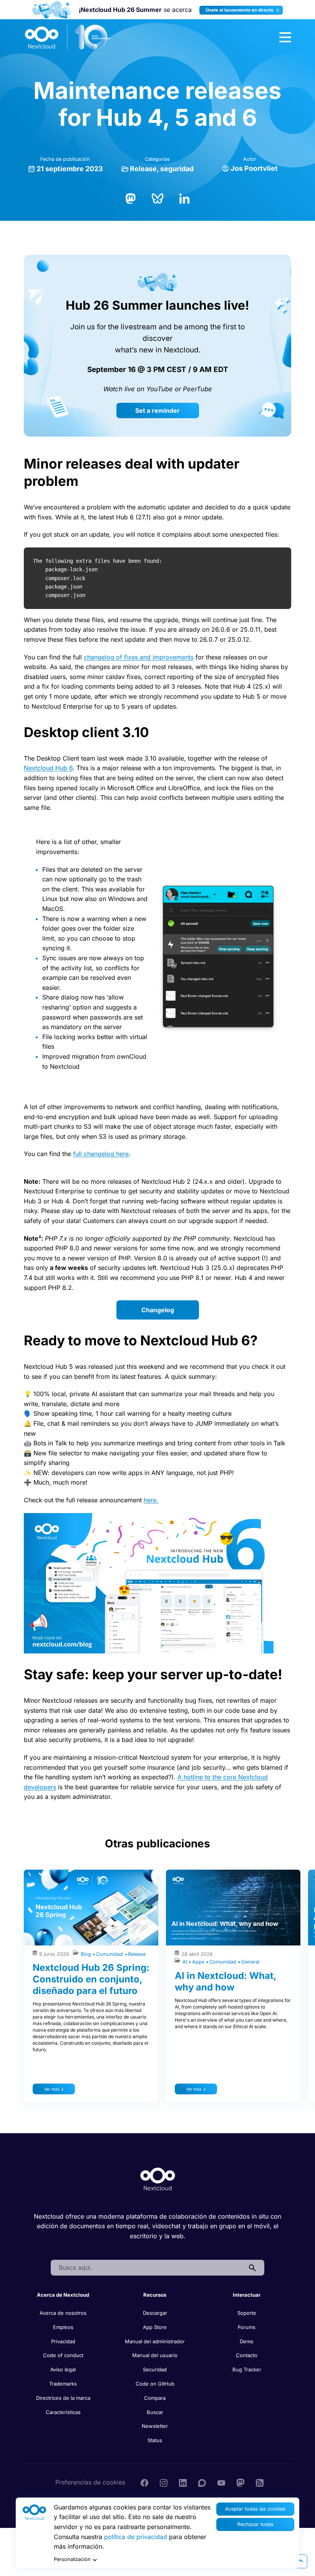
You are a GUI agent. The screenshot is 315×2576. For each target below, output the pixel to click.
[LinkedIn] (184, 198)
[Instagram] (164, 2482)
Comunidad (110, 1954)
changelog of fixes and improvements (139, 657)
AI (186, 1962)
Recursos (155, 2295)
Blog (87, 1954)
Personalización (72, 2559)
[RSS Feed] (260, 2482)
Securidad (155, 2369)
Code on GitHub (155, 2384)
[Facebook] (144, 2482)
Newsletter (155, 2426)
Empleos (63, 2327)
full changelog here (101, 1154)
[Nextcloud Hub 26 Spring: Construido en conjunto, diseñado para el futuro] (91, 1908)
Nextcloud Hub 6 (48, 768)
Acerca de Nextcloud (63, 2295)
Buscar (155, 2412)
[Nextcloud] (68, 37)
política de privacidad (136, 2537)
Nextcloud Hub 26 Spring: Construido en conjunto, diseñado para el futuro (91, 1979)
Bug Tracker (247, 2369)
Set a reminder (157, 410)
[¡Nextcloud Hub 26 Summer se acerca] (52, 10)
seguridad (177, 169)
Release (143, 169)
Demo (247, 2341)
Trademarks (63, 2384)
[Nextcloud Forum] (202, 2482)
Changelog (158, 1310)
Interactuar (247, 2295)
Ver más (52, 2089)
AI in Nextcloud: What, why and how (225, 1981)
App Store (155, 2327)
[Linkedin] (183, 2482)
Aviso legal (63, 2369)
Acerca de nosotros (63, 2313)
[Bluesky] (157, 198)
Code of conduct (63, 2355)
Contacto (247, 2355)
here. (151, 1500)
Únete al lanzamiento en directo (240, 10)
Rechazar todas (255, 2524)
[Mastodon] (131, 198)
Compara (155, 2398)
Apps (199, 1962)
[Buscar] (252, 2268)
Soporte (247, 2313)
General (250, 1962)
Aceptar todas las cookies (255, 2509)
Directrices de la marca (63, 2398)
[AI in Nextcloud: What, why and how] (233, 1908)
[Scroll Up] (300, 2561)
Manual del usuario (155, 2355)
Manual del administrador (155, 2341)
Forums (247, 2327)
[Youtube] (221, 2482)
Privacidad (63, 2341)
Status (155, 2440)
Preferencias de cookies (90, 2482)
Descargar (155, 2313)
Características (63, 2412)
